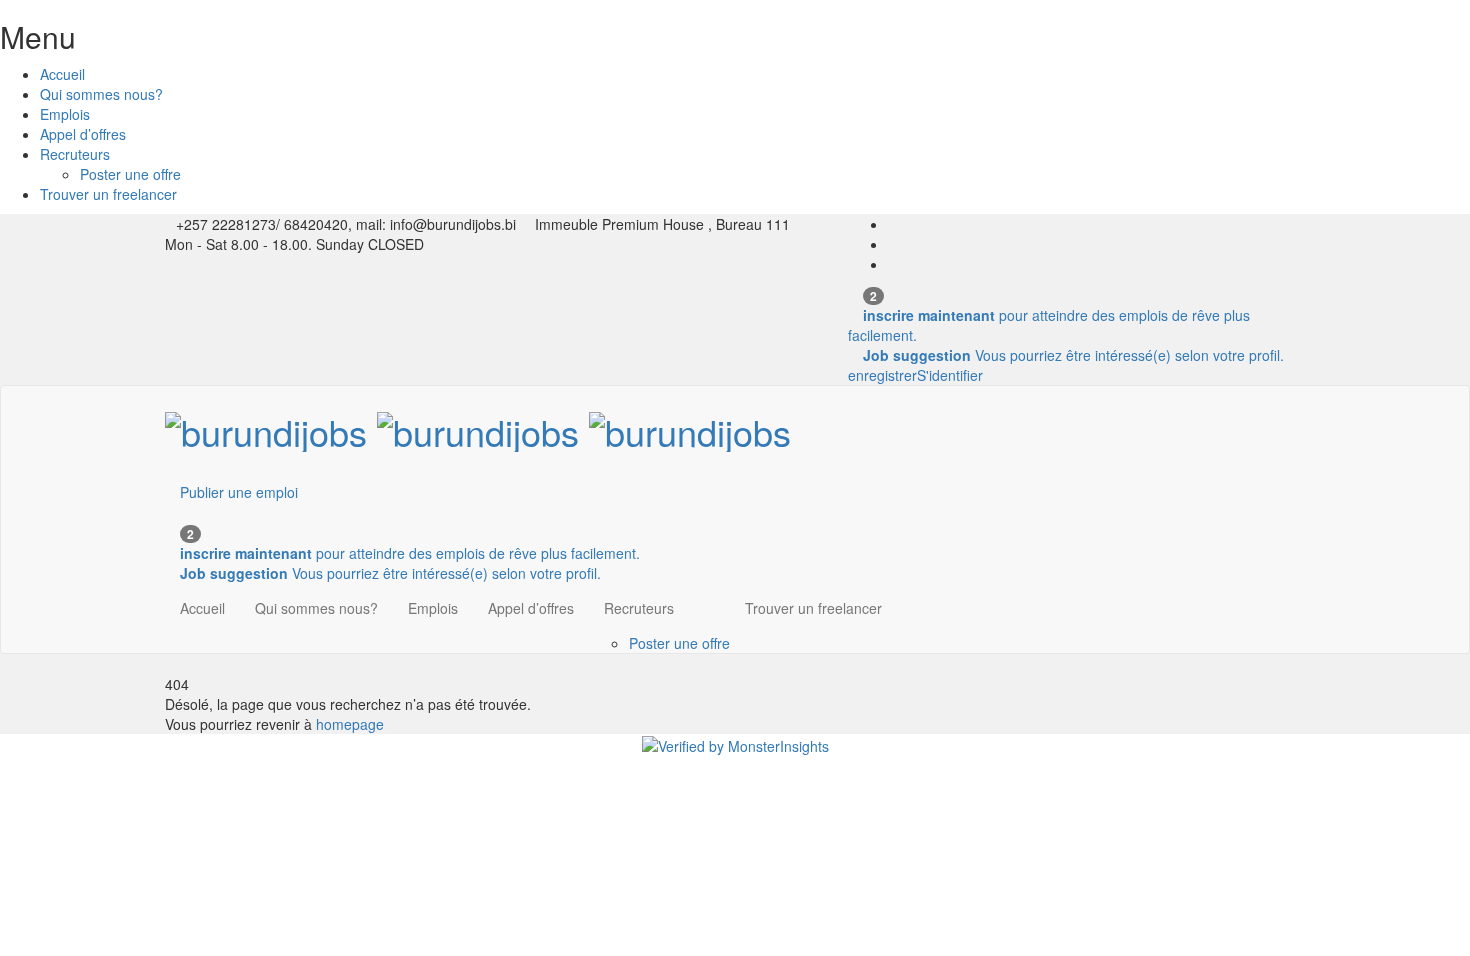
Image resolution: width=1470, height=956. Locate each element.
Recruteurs (75, 154)
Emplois (65, 114)
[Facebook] (893, 224)
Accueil (62, 74)
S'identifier (950, 375)
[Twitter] (893, 244)
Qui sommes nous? (101, 94)
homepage (350, 724)
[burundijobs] (478, 425)
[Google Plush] (893, 264)
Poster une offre (130, 174)
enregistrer (882, 375)
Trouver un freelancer (108, 194)
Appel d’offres (83, 134)
